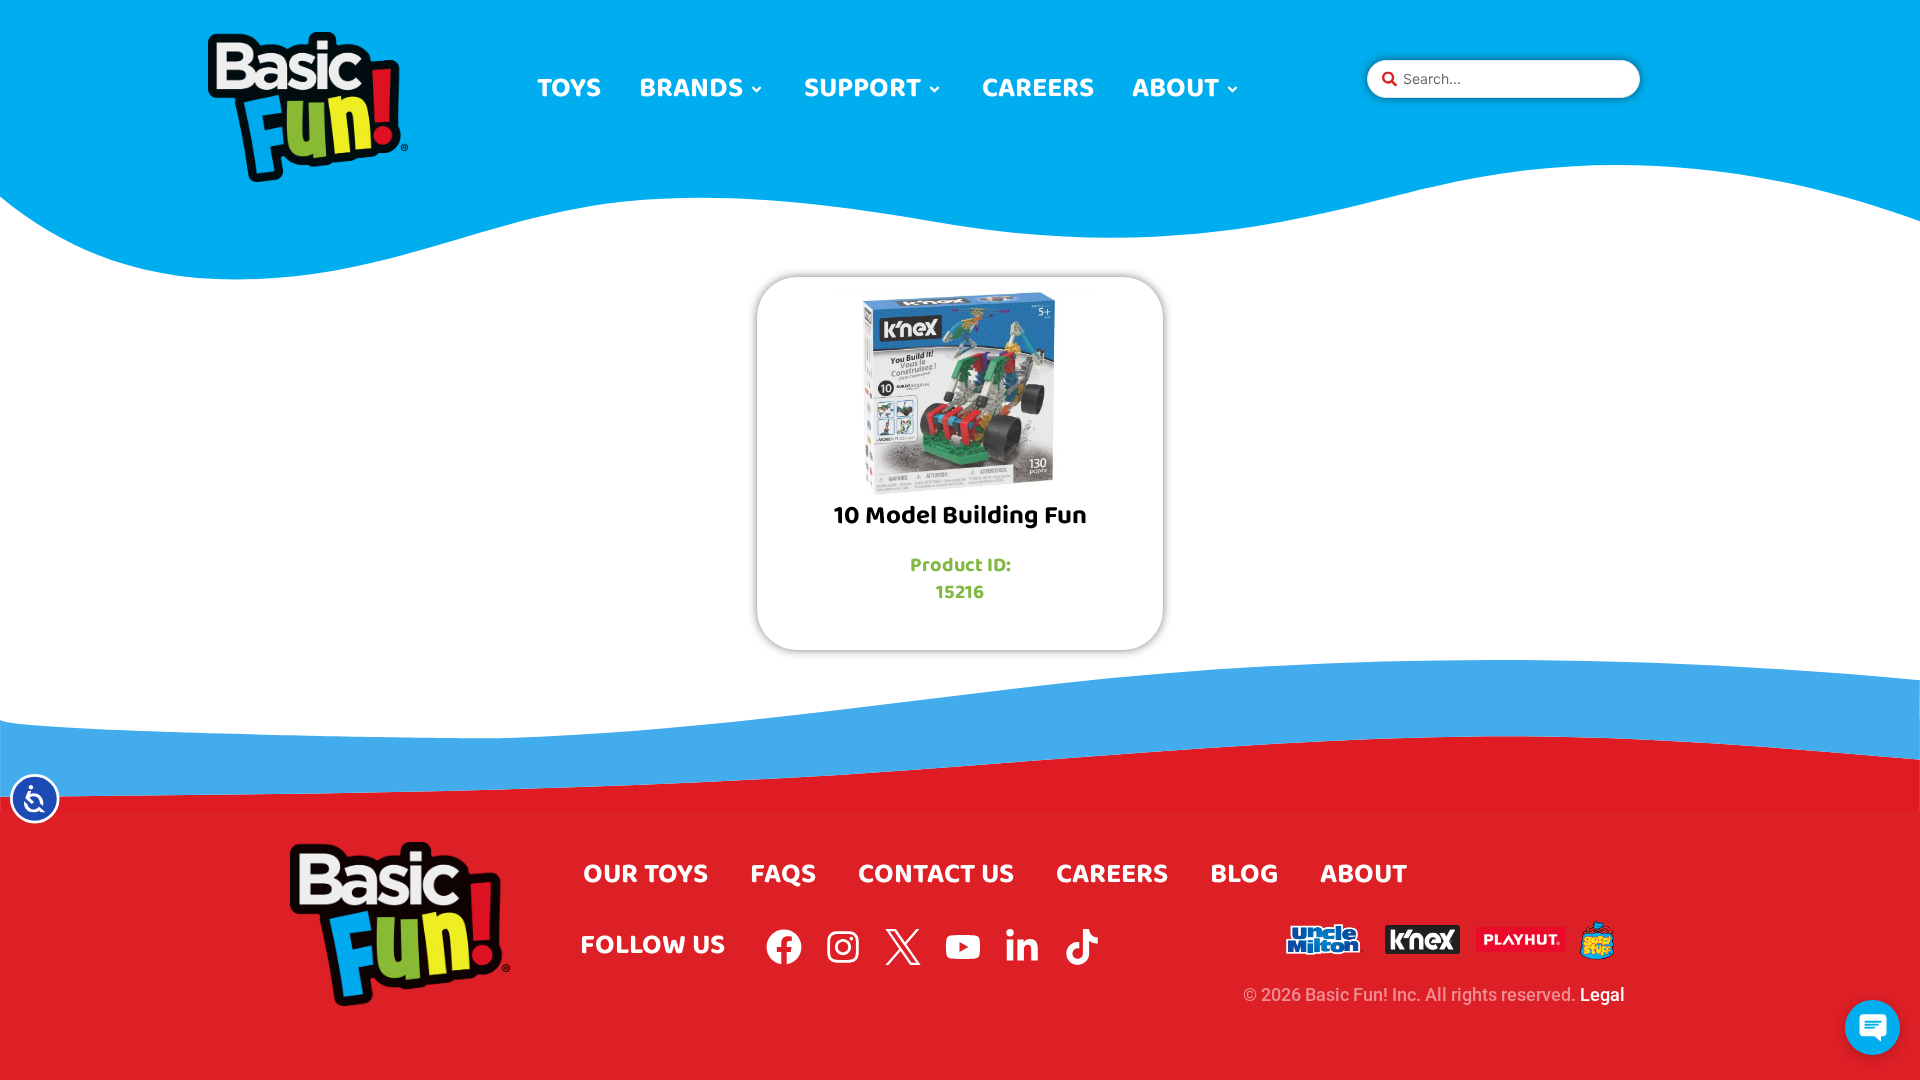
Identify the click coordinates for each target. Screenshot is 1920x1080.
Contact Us (936, 874)
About (1363, 874)
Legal (1602, 994)
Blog (1244, 874)
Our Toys (645, 874)
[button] (702, 89)
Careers (1112, 874)
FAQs (783, 874)
